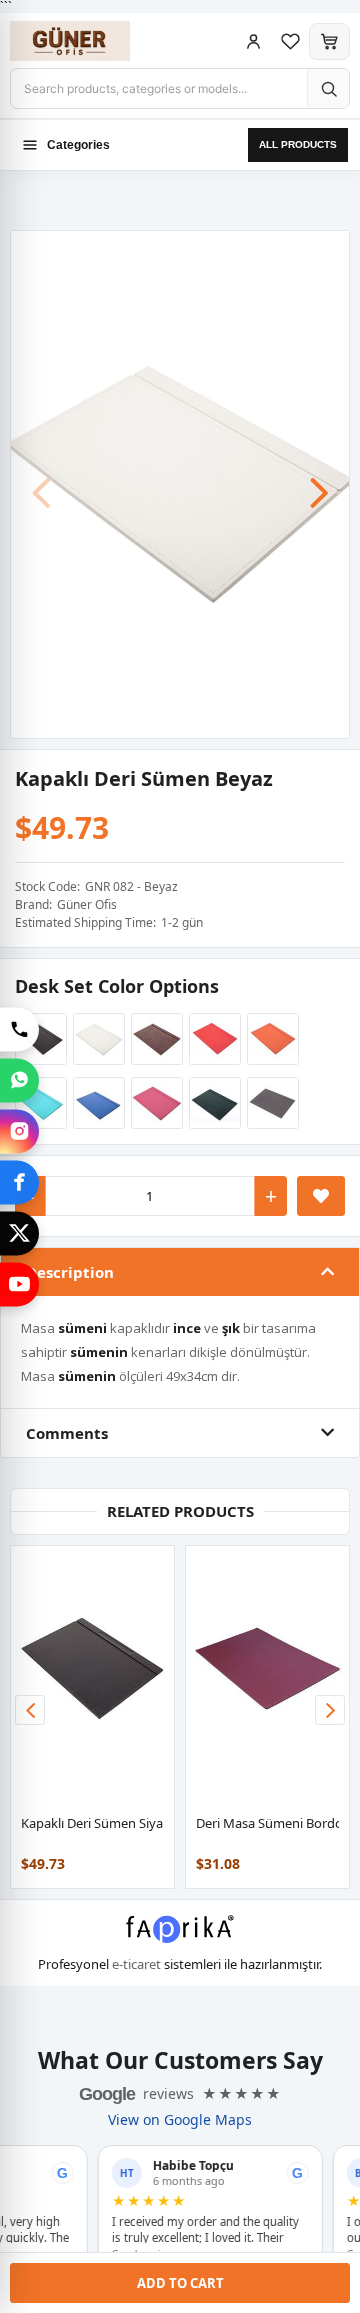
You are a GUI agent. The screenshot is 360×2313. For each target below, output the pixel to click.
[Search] (328, 88)
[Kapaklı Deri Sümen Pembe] (154, 1103)
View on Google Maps (180, 2120)
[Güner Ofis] (90, 41)
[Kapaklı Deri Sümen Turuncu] (270, 1039)
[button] (319, 483)
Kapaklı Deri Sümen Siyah (96, 1823)
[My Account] (253, 41)
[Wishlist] (290, 41)
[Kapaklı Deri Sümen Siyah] (38, 1039)
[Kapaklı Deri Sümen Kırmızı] (212, 1039)
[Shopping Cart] (329, 41)
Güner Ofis (87, 904)
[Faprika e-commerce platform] (180, 1936)
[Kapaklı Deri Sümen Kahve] (154, 1039)
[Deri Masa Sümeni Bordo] (267, 1668)
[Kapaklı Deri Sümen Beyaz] (180, 483)
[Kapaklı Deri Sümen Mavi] (96, 1103)
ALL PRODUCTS (298, 144)
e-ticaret (136, 1964)
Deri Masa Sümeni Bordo (269, 1823)
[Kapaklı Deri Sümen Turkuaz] (38, 1103)
